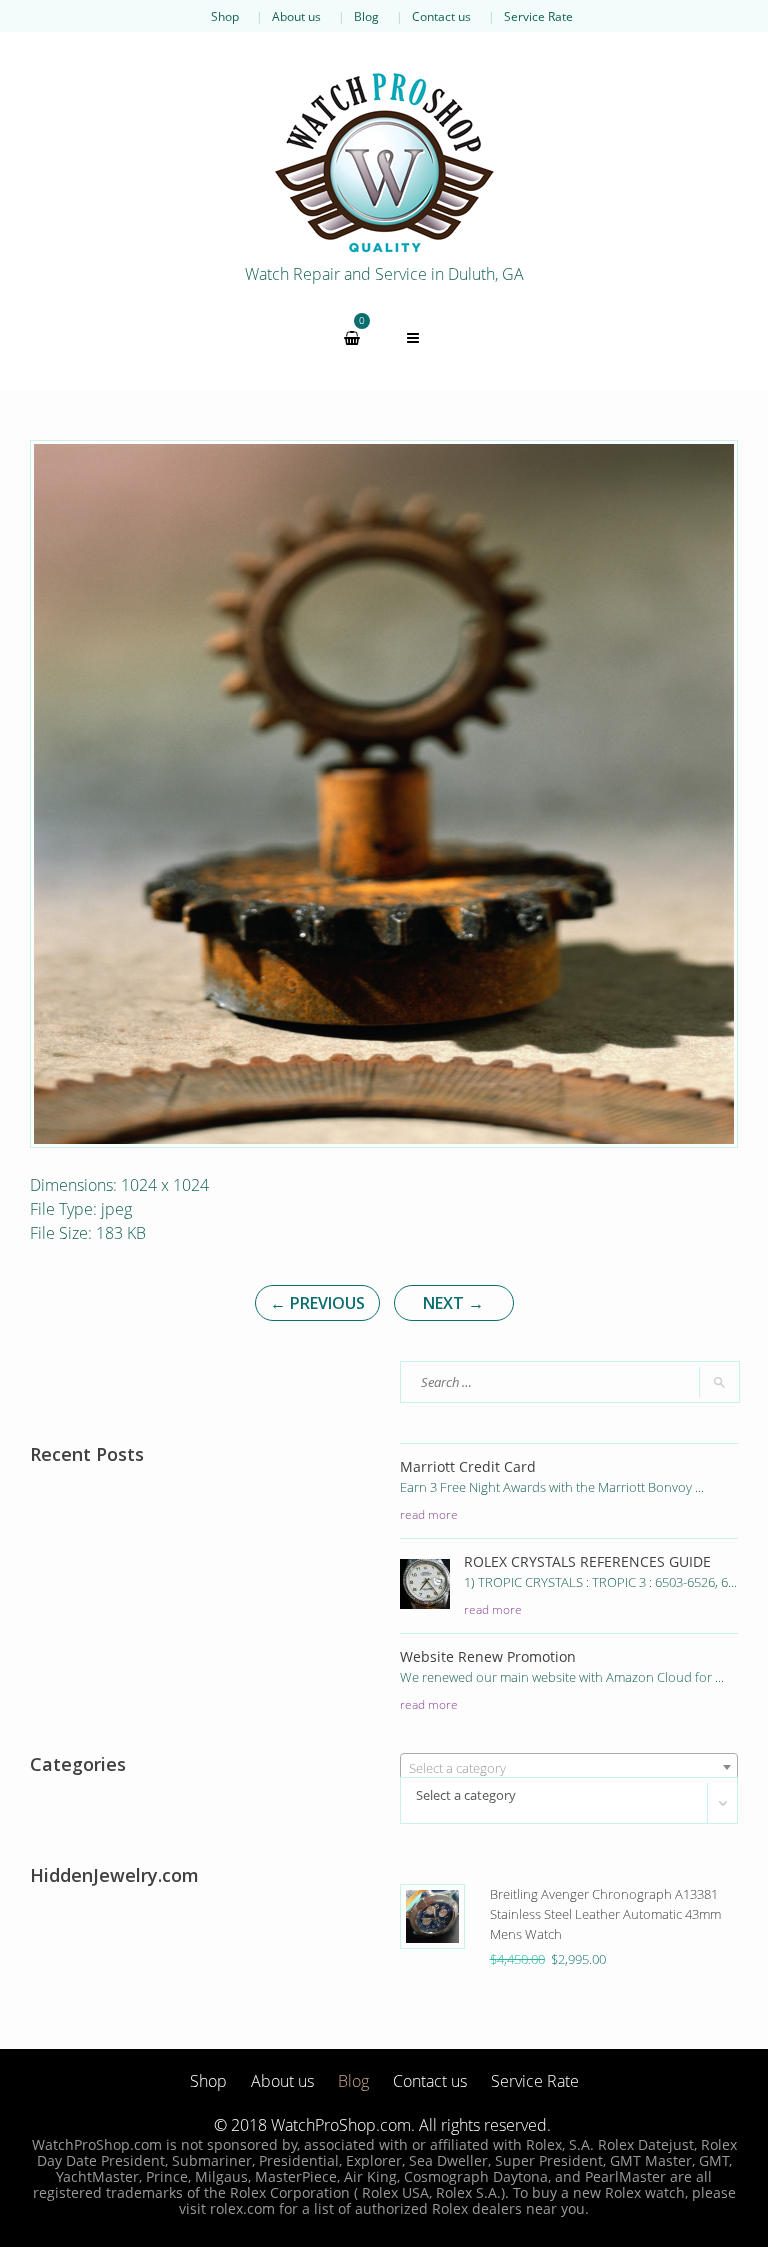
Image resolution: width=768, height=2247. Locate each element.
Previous (317, 1303)
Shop (225, 16)
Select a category (466, 1795)
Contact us (441, 16)
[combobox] (569, 1767)
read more (429, 1514)
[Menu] (413, 338)
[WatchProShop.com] (384, 162)
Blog (366, 16)
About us (296, 16)
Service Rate (538, 16)
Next (453, 1303)
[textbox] (569, 1768)
